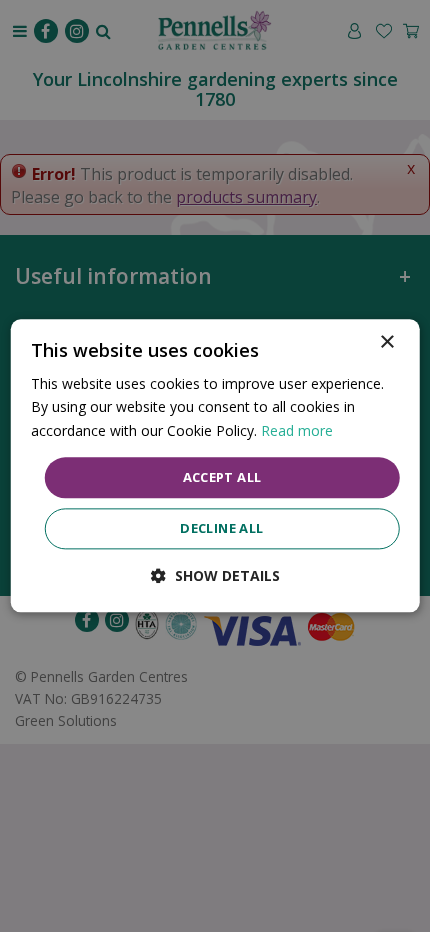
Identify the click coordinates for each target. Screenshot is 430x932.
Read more (297, 430)
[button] (215, 576)
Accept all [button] (222, 477)
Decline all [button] (221, 529)
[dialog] (215, 465)
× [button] (386, 342)
